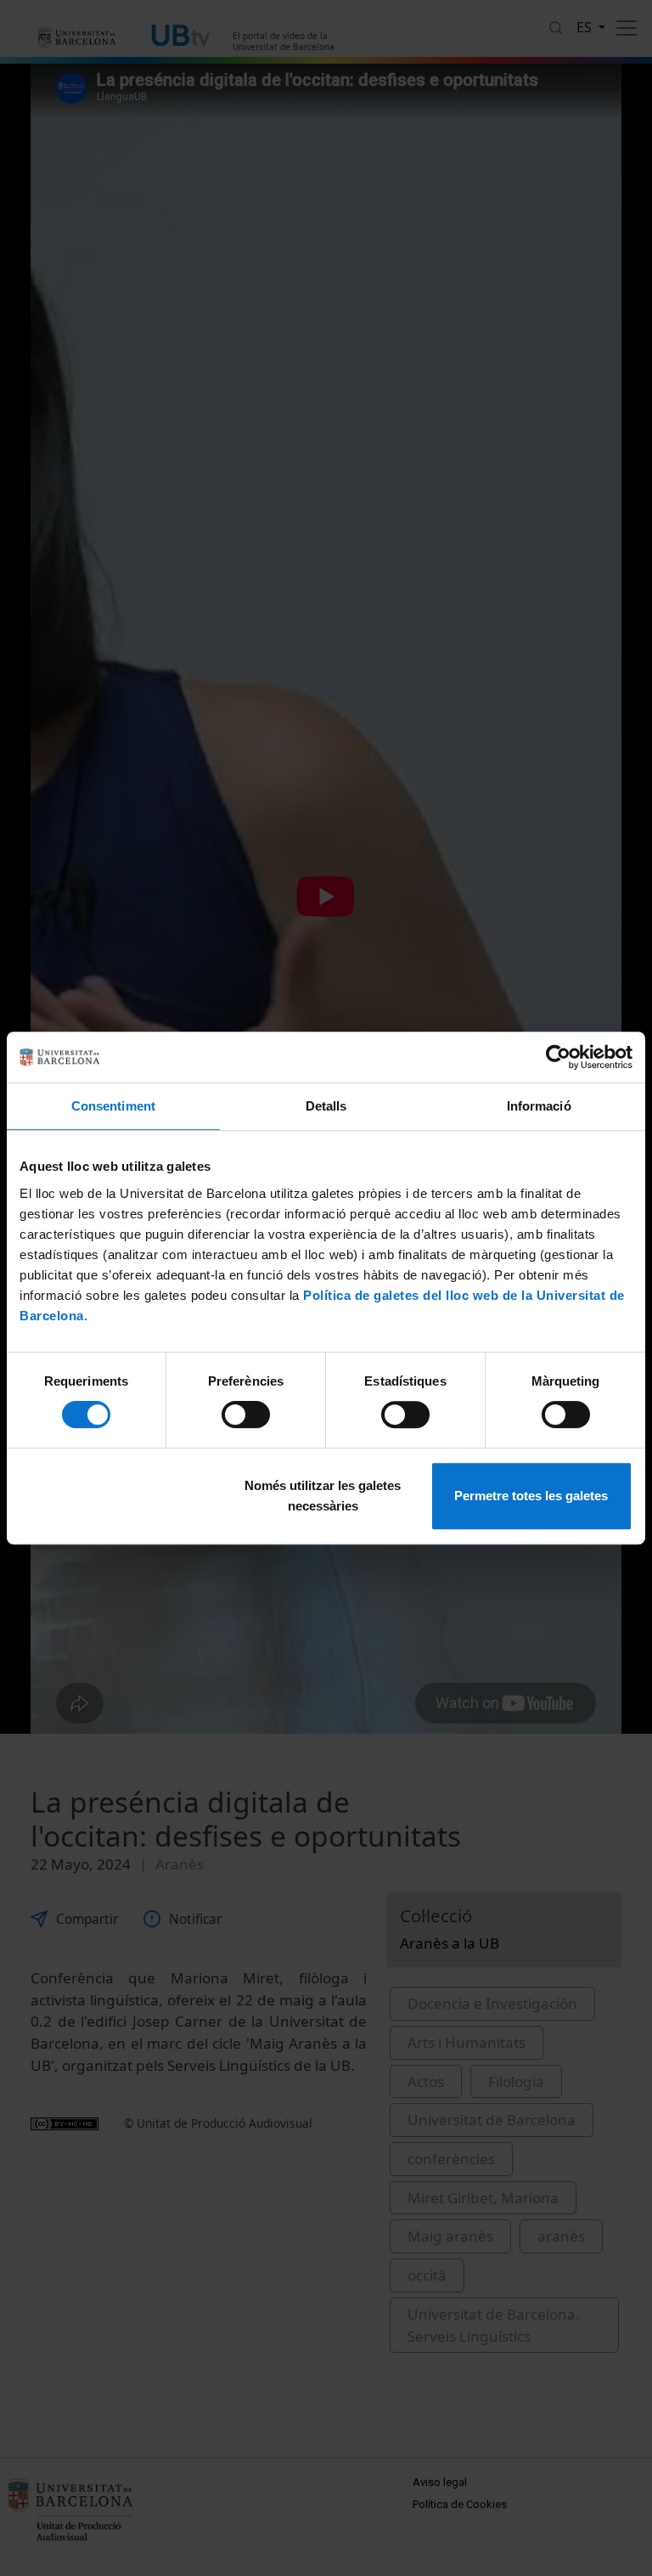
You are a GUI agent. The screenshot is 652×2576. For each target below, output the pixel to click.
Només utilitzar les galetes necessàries (323, 1496)
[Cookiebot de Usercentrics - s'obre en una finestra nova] (558, 1057)
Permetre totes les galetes (531, 1496)
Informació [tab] (539, 1106)
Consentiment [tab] (113, 1106)
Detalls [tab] (326, 1106)
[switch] (246, 1415)
